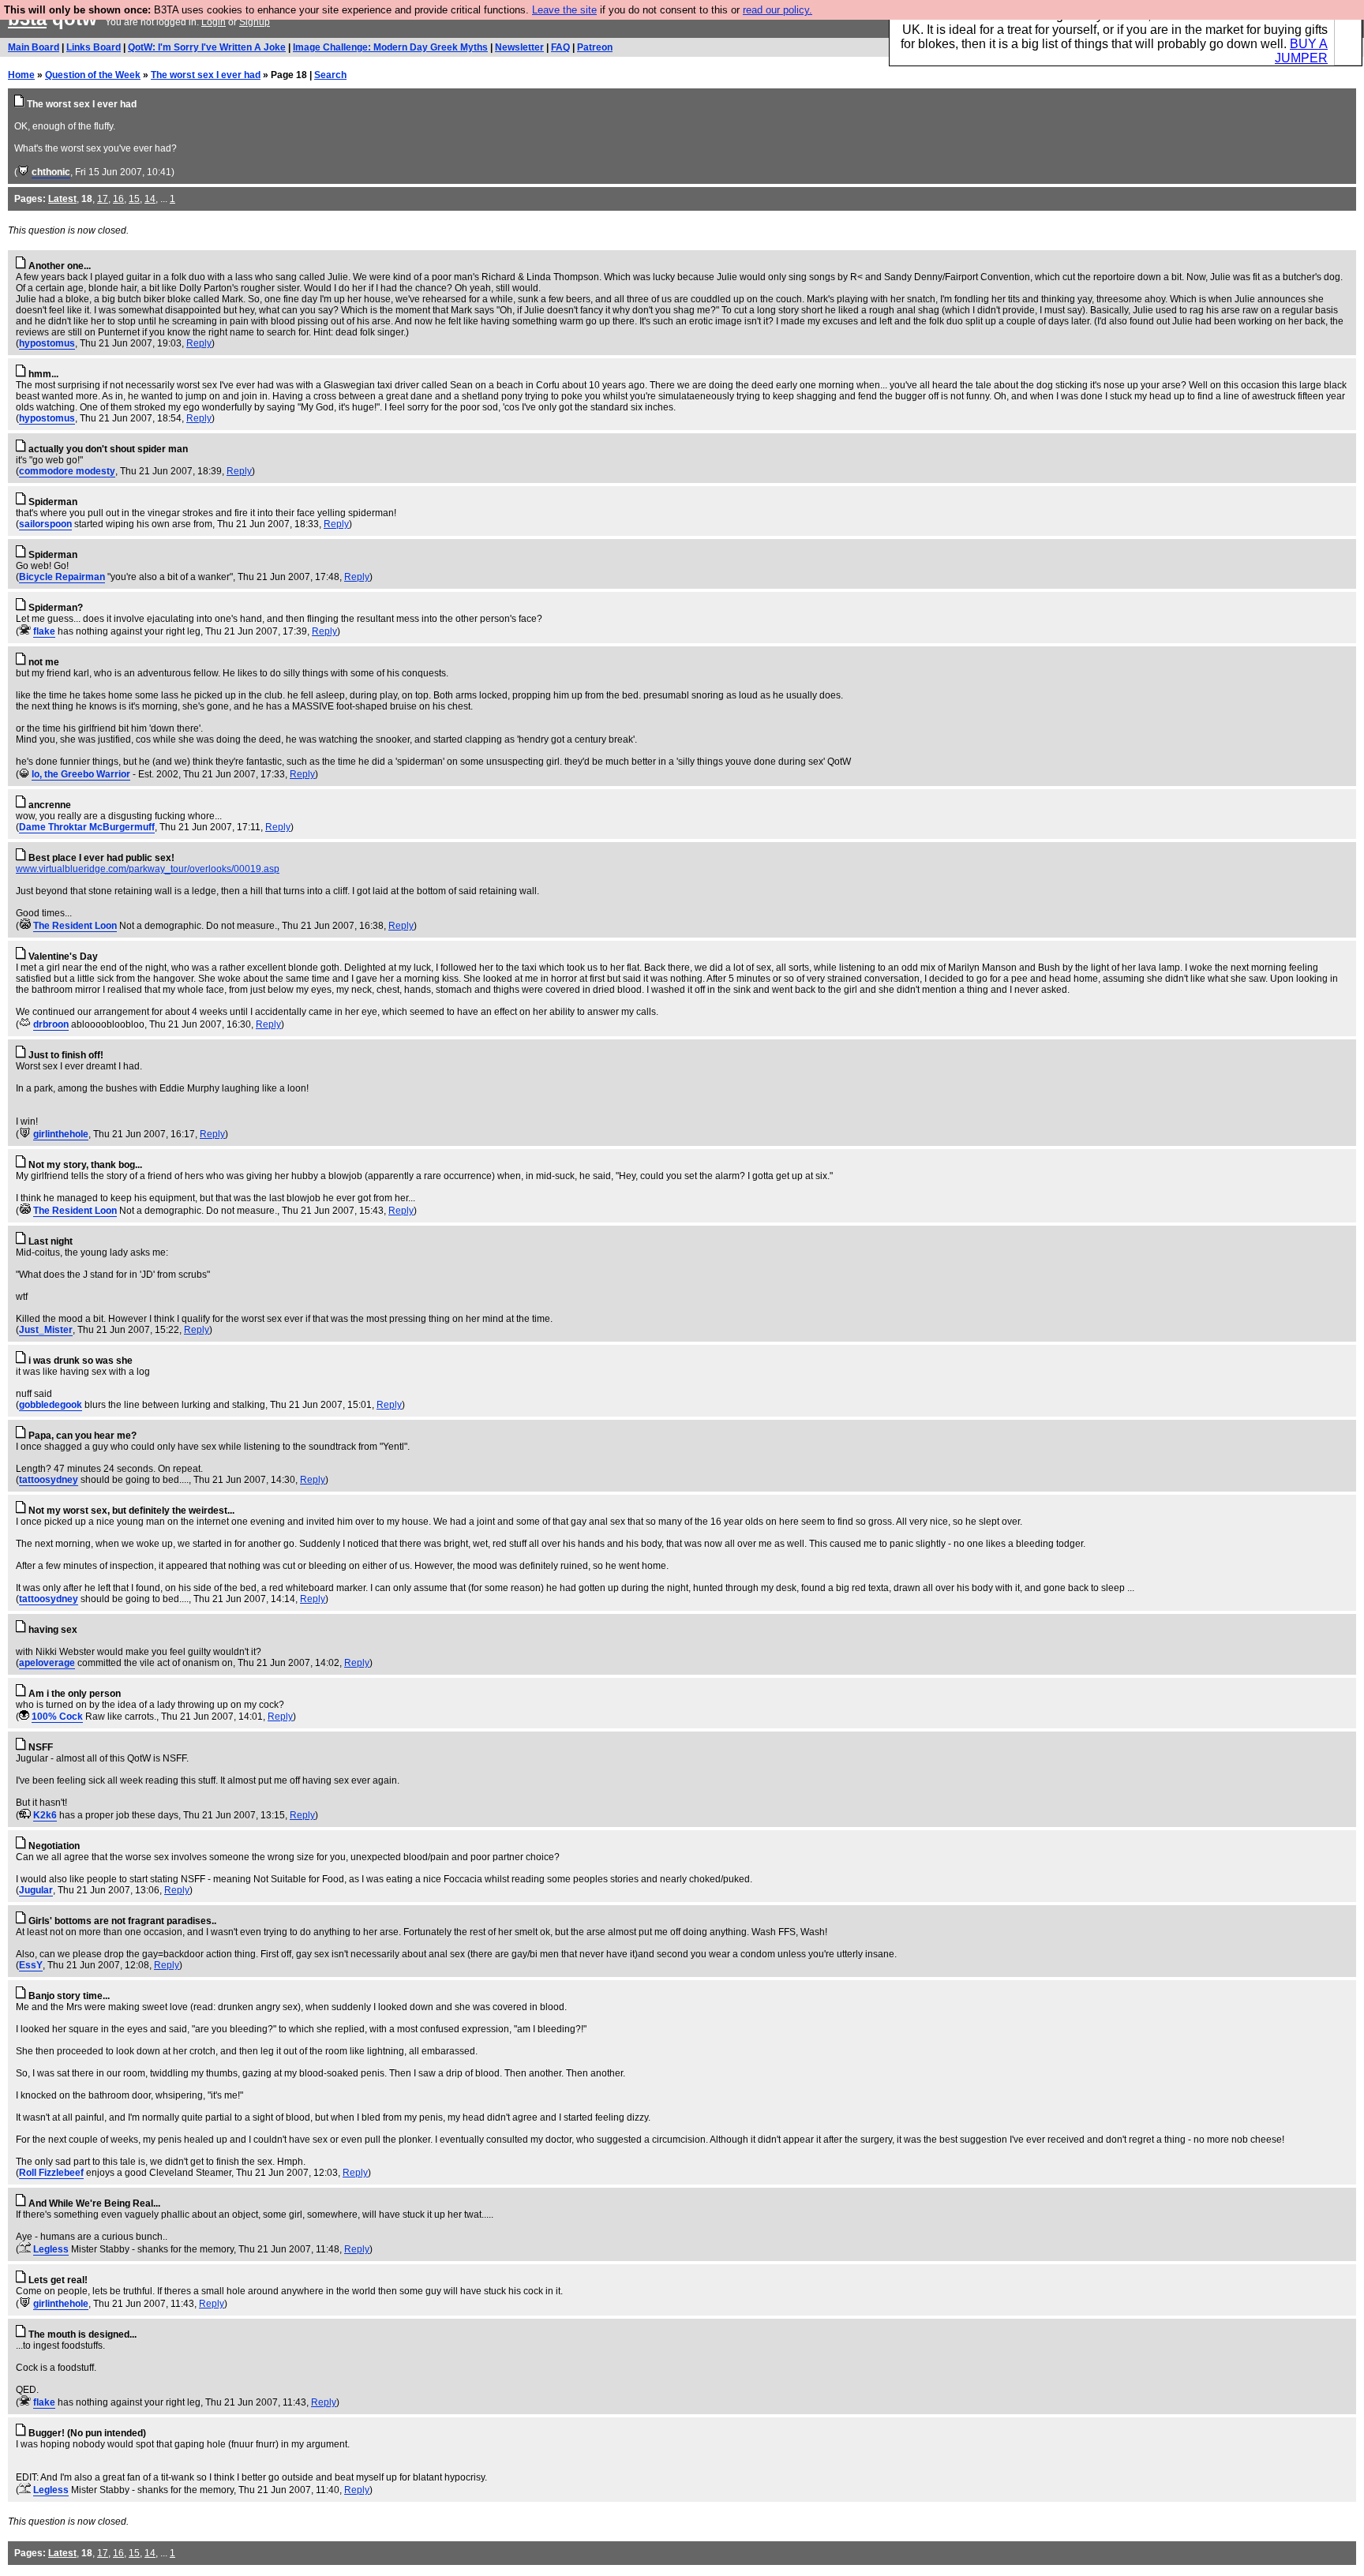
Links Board (94, 47)
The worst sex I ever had (206, 75)
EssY (31, 1965)
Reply (199, 343)
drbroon (51, 1024)
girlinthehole (61, 1134)
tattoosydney (49, 1480)
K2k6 (45, 1815)
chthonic (51, 172)
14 (150, 199)
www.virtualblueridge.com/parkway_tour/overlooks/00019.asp (148, 869)
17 (103, 199)
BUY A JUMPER (1301, 51)
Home (21, 75)
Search (330, 75)
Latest (62, 199)
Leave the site (564, 10)
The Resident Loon (75, 926)
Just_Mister (46, 1330)
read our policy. (778, 10)
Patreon (595, 47)
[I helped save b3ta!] (23, 172)
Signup (255, 22)
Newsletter (519, 47)
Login (214, 22)
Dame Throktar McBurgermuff (87, 827)
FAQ (560, 47)
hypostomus (47, 343)
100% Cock (57, 1717)
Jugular (36, 1890)
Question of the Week (93, 75)
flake (44, 631)
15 (134, 199)
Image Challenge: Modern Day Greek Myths (390, 47)
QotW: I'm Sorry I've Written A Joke (207, 47)
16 (118, 199)
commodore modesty (67, 471)
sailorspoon (45, 524)
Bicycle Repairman (62, 577)
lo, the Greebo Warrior (81, 774)
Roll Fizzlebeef (51, 2173)
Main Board (34, 47)
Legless (51, 2249)
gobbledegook (51, 1405)
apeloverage (47, 1663)
